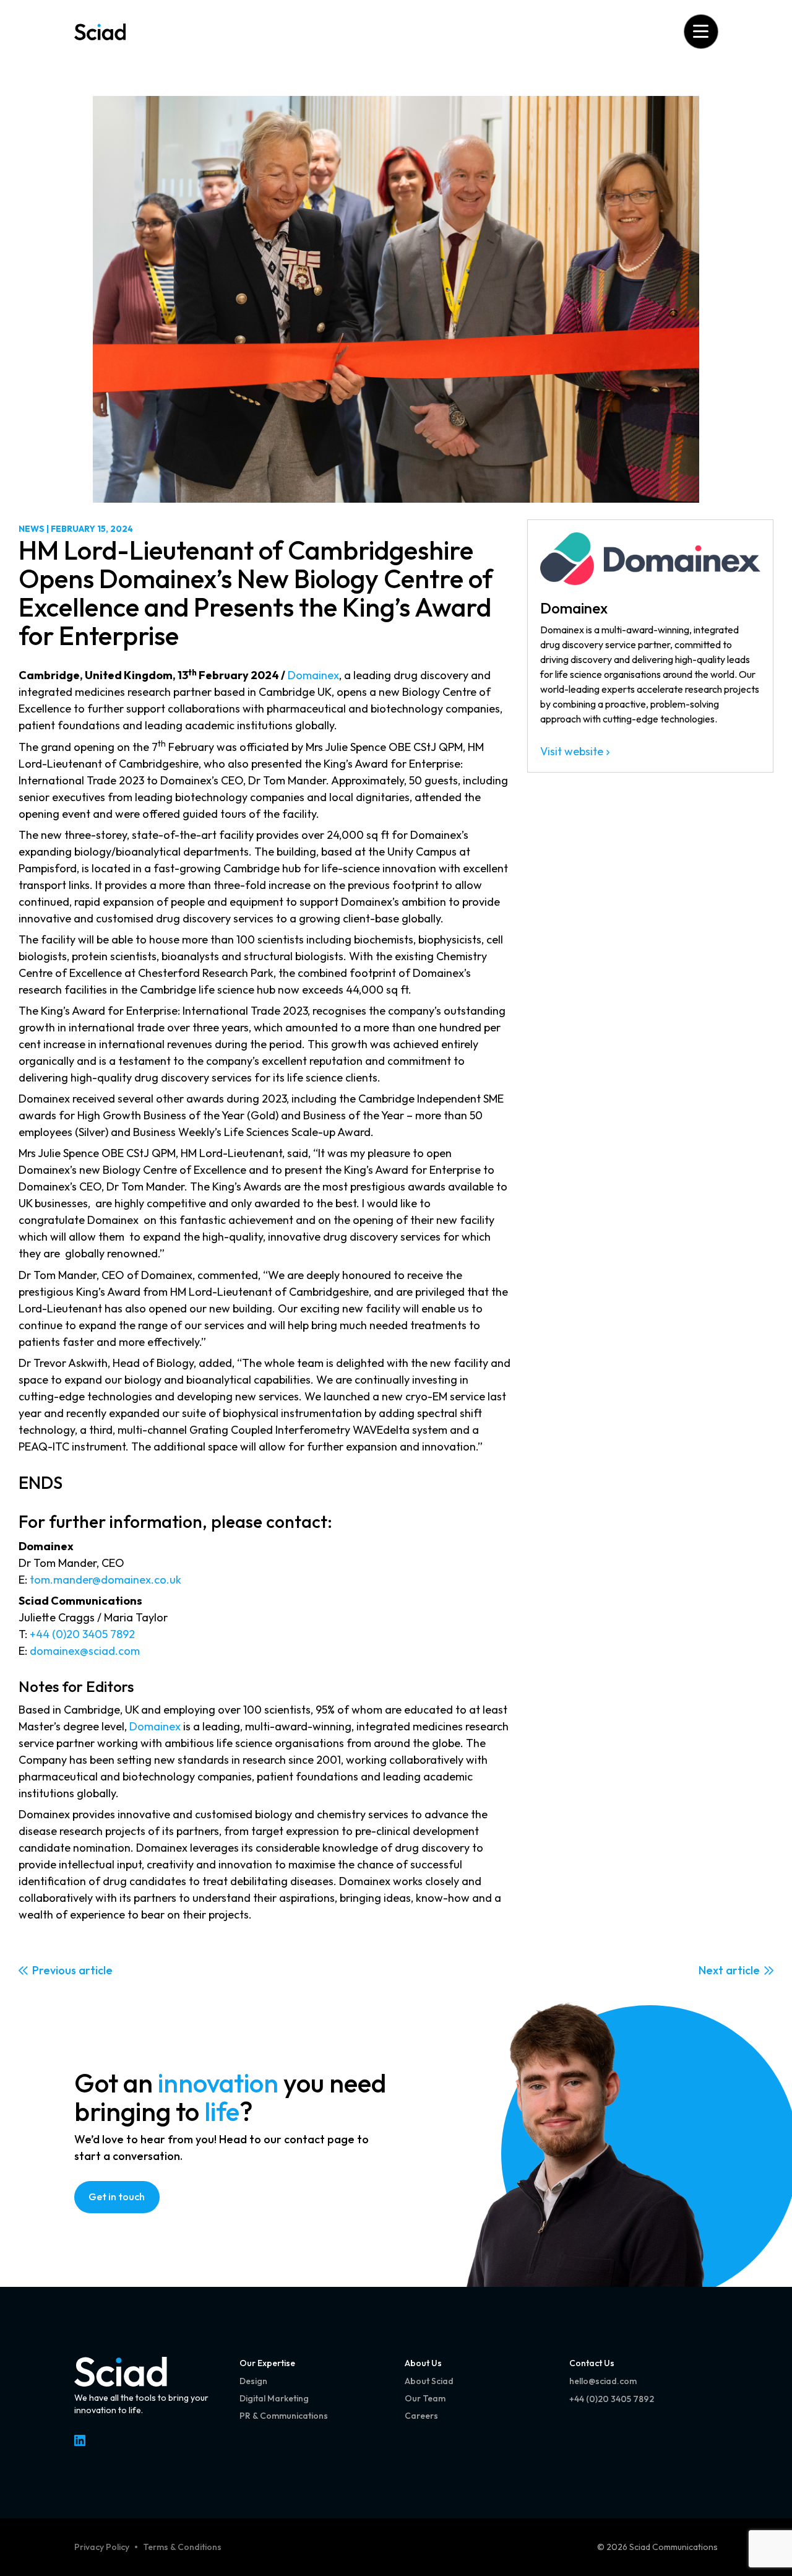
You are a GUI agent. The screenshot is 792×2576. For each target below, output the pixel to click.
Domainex (313, 675)
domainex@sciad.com (85, 1651)
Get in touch (117, 2197)
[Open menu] (701, 31)
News (32, 529)
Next (711, 1970)
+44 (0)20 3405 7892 (82, 1634)
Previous (54, 1970)
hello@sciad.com (603, 2381)
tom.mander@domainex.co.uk (105, 1580)
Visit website (572, 751)
